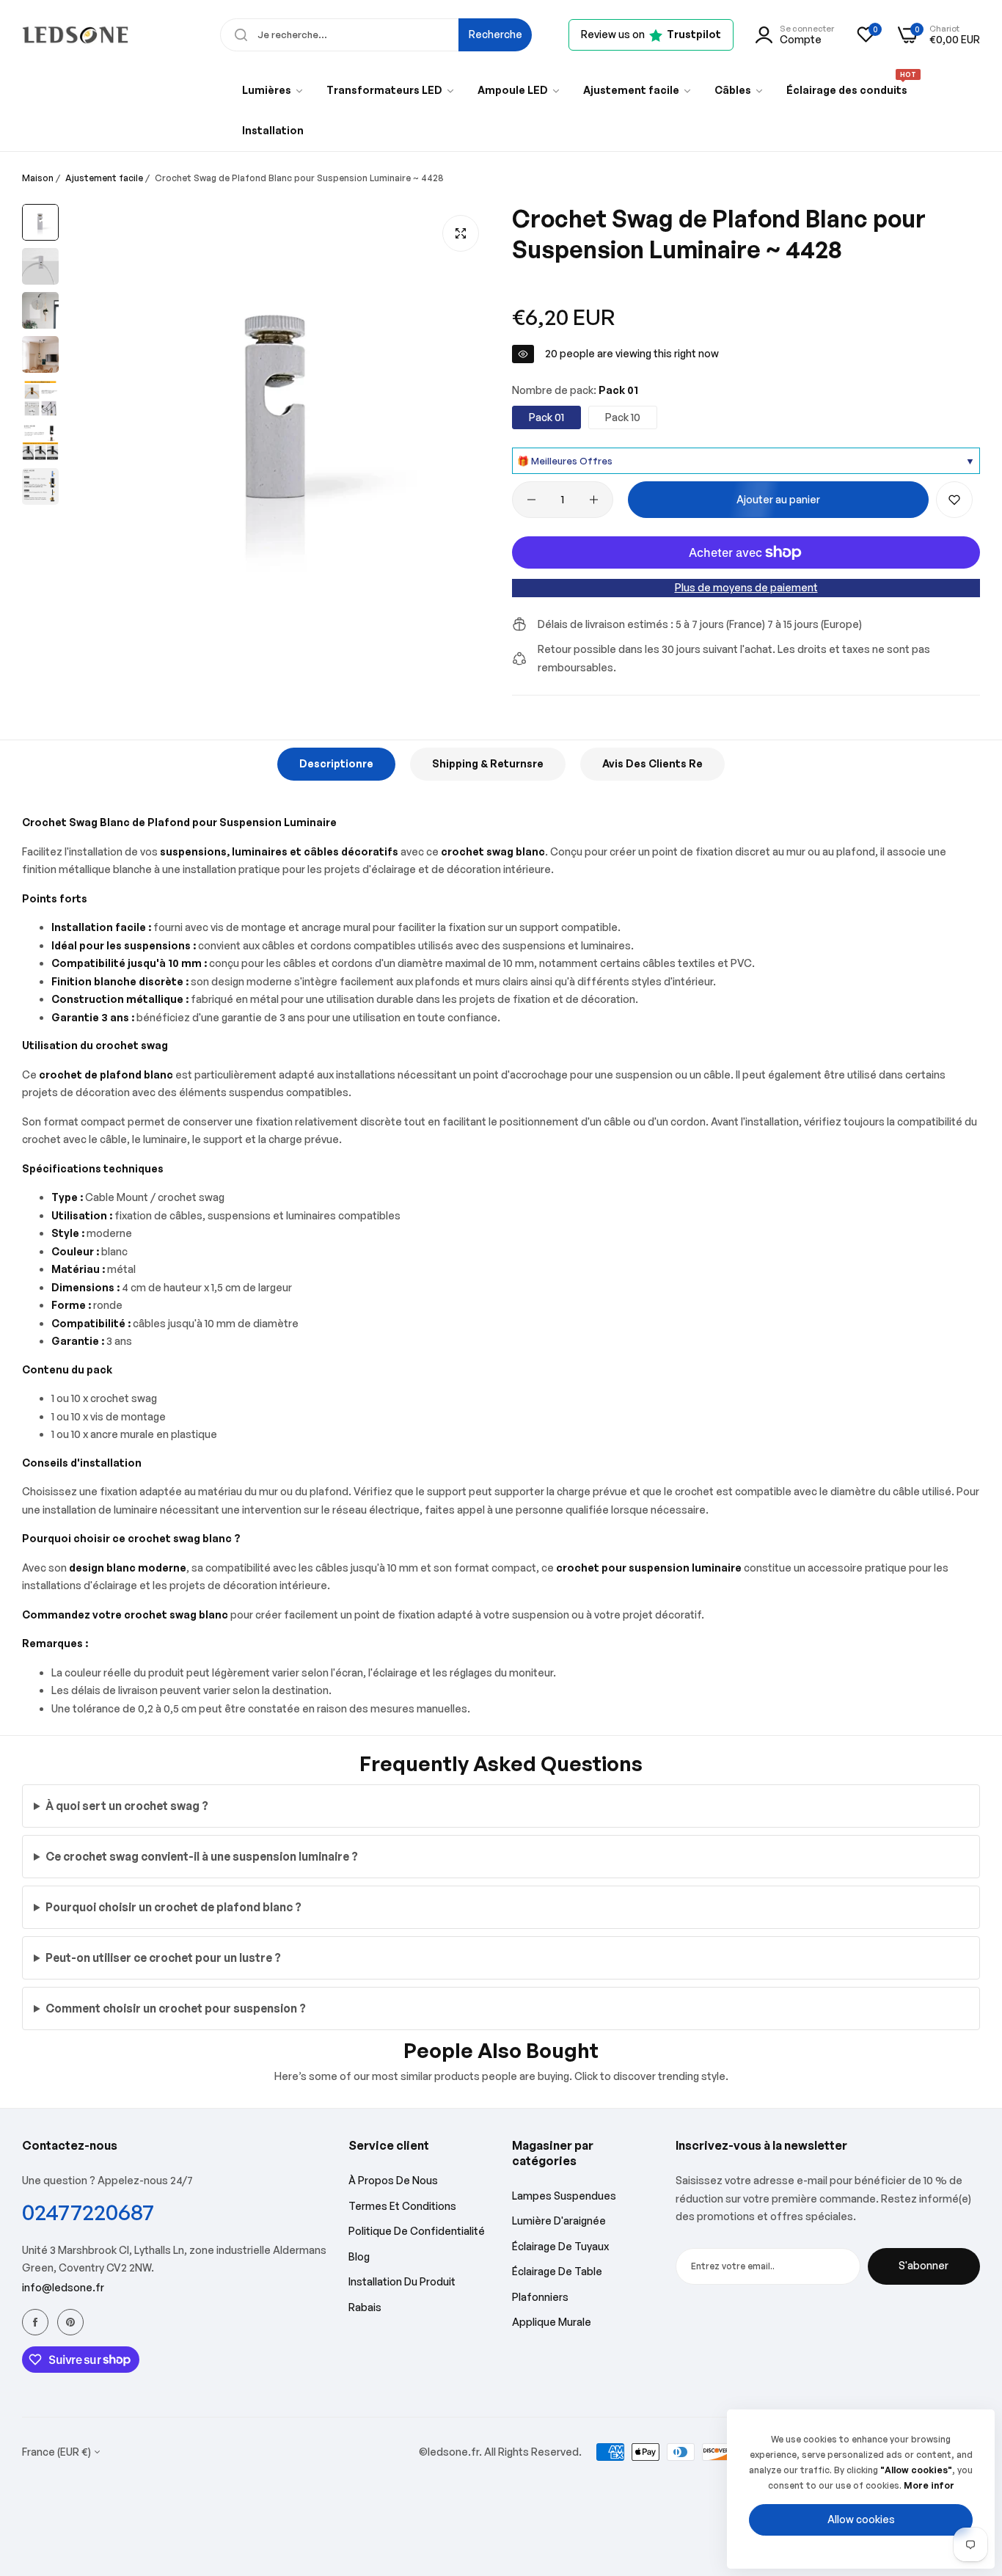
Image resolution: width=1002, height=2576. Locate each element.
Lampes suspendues (564, 2196)
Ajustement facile (104, 178)
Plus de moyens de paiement (746, 587)
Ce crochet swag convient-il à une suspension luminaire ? (202, 1856)
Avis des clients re (652, 763)
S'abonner (924, 2265)
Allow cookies (861, 2519)
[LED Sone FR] (75, 35)
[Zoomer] (461, 233)
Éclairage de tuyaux (560, 2246)
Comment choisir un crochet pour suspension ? (176, 2008)
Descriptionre (336, 763)
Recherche (495, 34)
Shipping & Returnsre (488, 763)
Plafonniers (540, 2297)
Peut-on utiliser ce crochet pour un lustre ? (163, 1957)
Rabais (365, 2307)
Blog (359, 2256)
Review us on (651, 34)
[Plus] (594, 500)
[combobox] (376, 35)
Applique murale (552, 2322)
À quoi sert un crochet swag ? (127, 1806)
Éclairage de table (557, 2271)
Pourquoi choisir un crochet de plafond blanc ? (173, 1907)
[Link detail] (35, 2322)
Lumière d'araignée (559, 2221)
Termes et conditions (402, 2206)
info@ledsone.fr (63, 2287)
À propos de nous (393, 2180)
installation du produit (402, 2281)
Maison (38, 178)
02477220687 (88, 2212)
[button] (954, 500)
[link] (273, 90)
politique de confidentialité (417, 2231)
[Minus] (531, 500)
